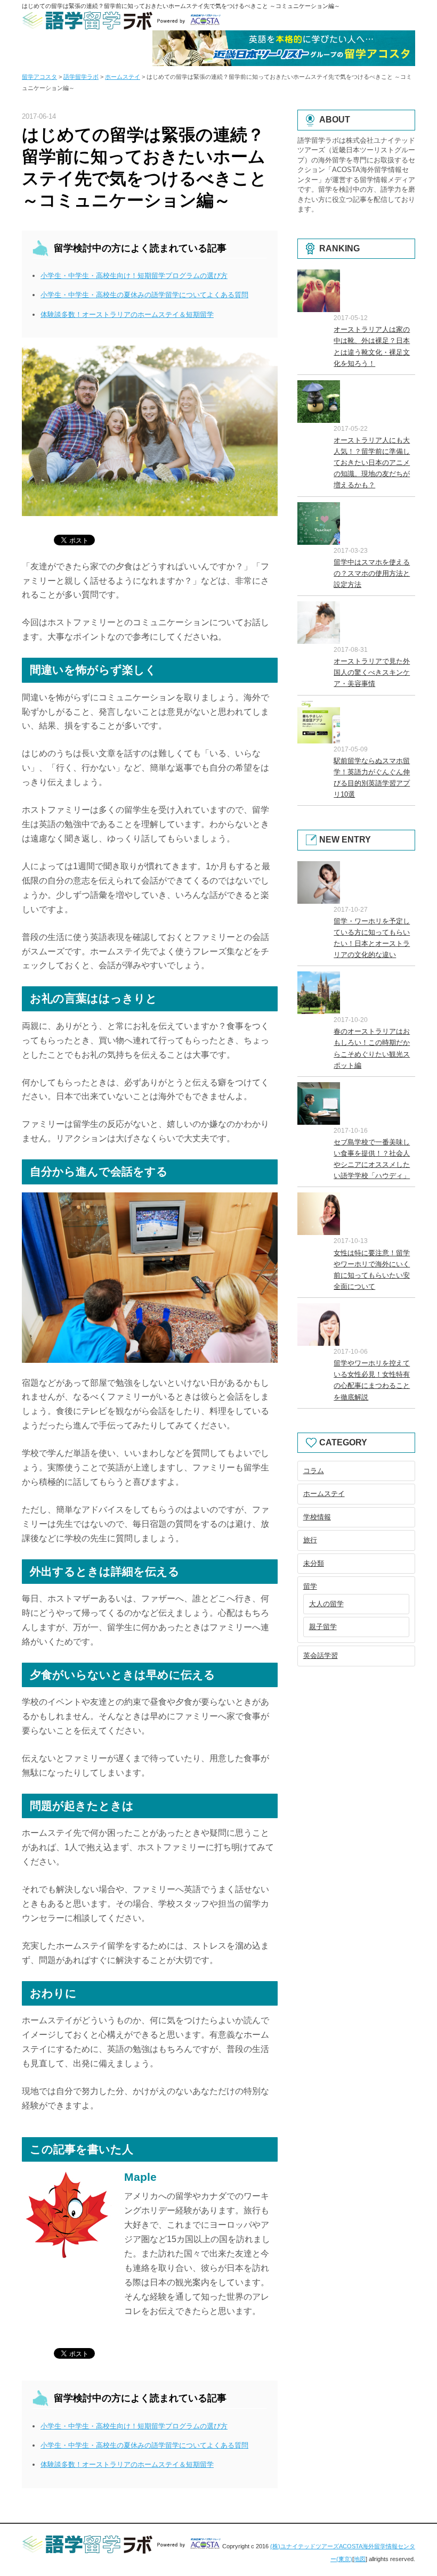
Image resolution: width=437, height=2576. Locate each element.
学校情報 (317, 1517)
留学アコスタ (39, 77)
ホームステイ (324, 1494)
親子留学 (323, 1627)
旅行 (310, 1540)
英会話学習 (321, 1655)
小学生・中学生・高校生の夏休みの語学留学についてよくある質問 (144, 295)
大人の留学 (326, 1604)
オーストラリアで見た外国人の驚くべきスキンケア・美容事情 (372, 672)
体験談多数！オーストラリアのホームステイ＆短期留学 (127, 314)
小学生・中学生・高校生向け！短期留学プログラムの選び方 (134, 276)
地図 (360, 2559)
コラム (314, 1471)
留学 (310, 1586)
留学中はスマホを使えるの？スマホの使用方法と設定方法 (372, 573)
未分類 (314, 1563)
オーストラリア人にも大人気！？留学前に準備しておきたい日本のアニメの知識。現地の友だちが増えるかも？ (372, 463)
